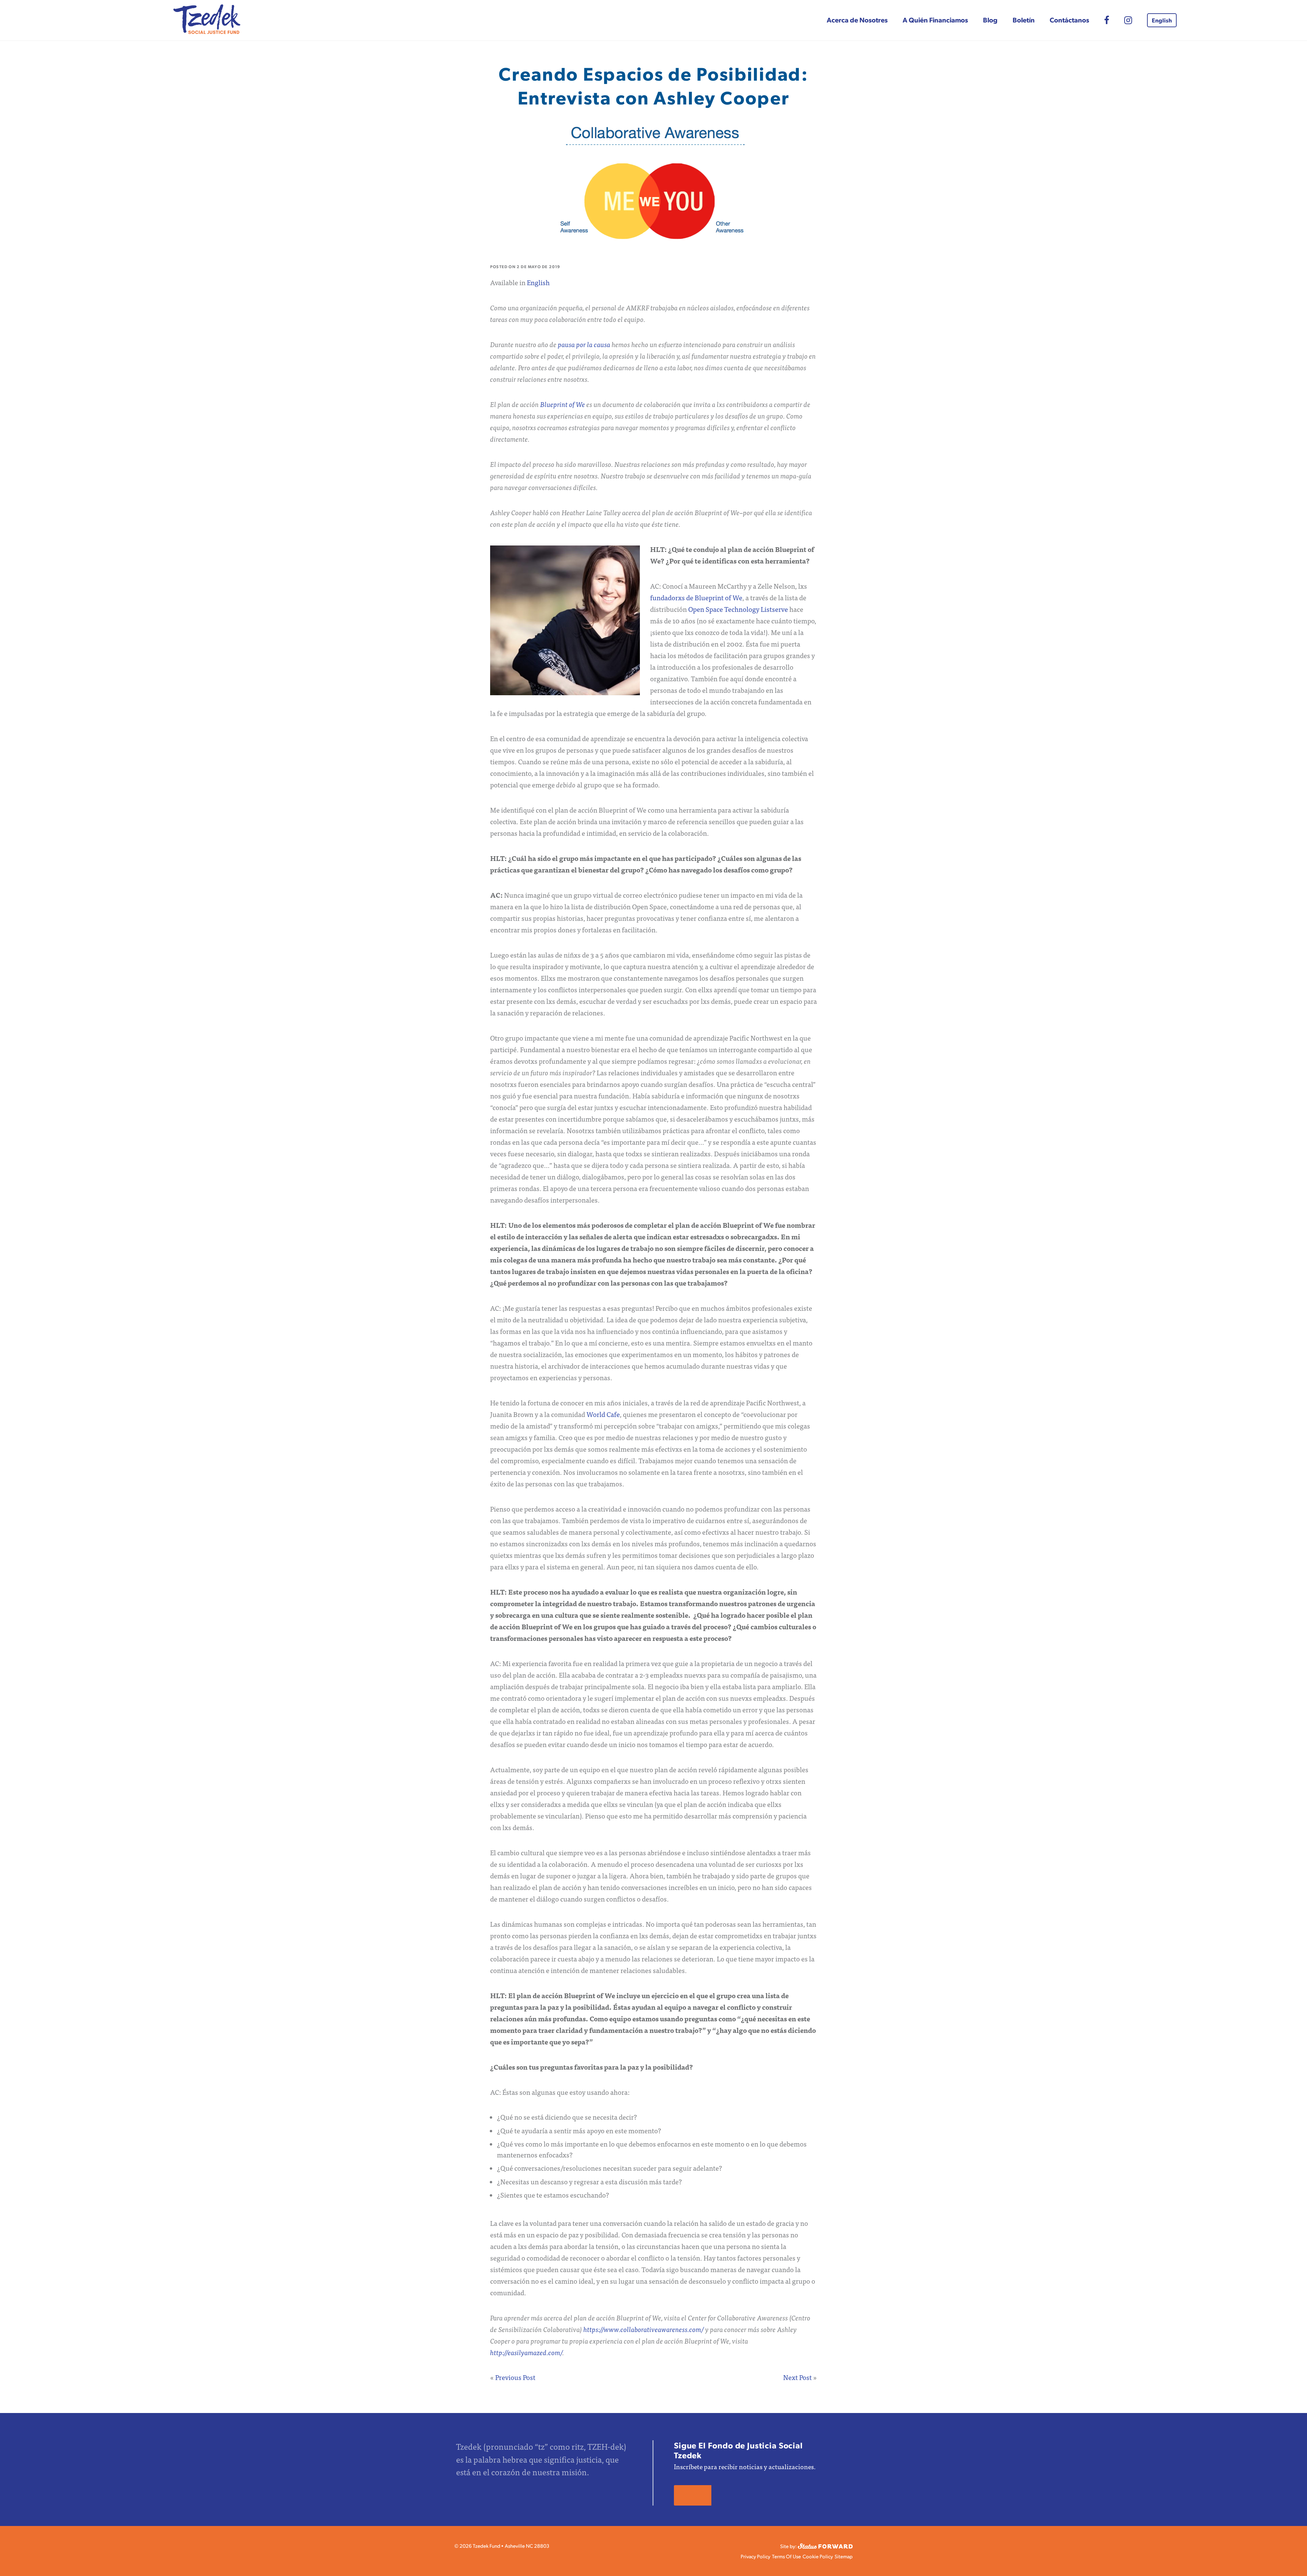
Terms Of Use (786, 2556)
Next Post (797, 2377)
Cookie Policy (818, 2556)
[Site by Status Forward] (825, 2545)
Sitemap (844, 2556)
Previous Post (515, 2377)
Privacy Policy (755, 2556)
